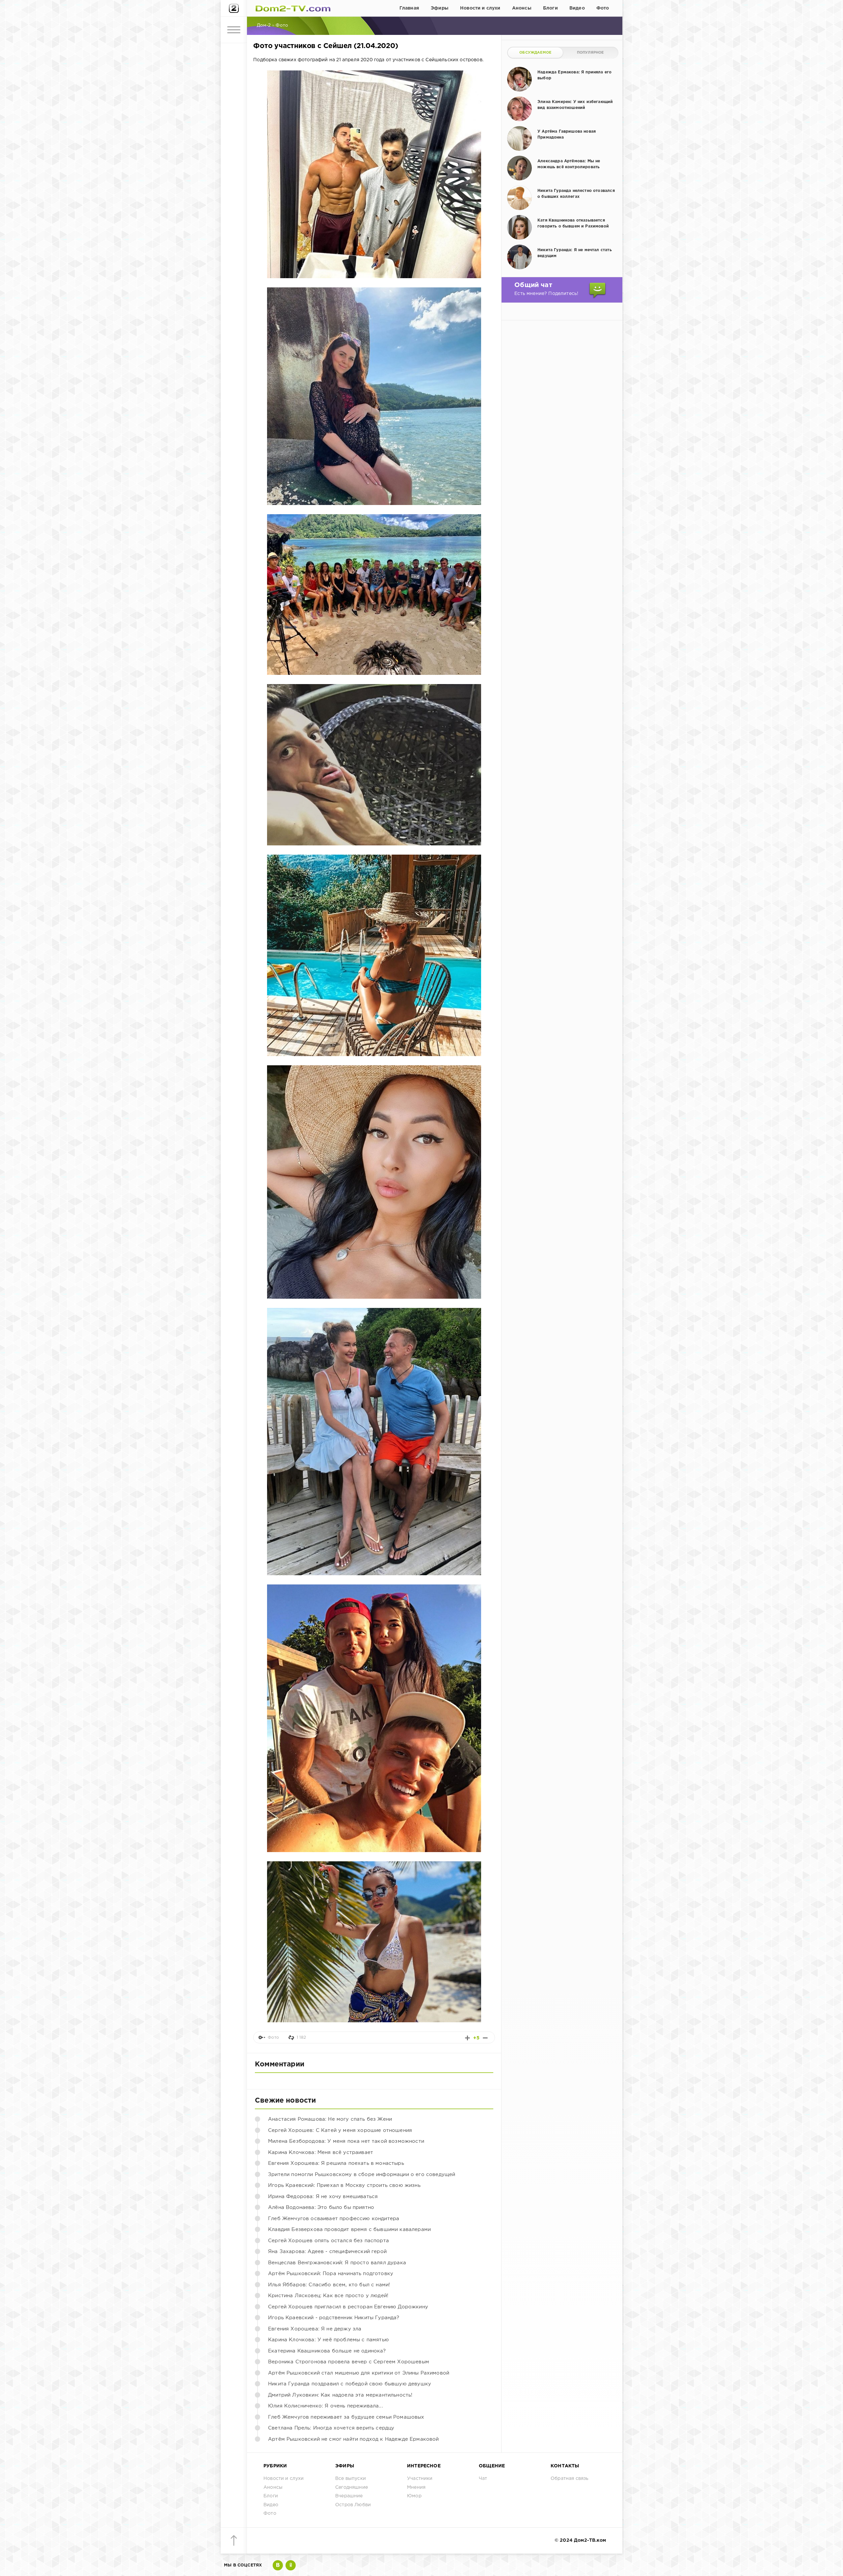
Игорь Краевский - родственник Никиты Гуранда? (334, 2318)
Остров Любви (353, 2505)
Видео (577, 8)
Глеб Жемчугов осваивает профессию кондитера (334, 2219)
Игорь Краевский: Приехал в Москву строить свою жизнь (344, 2185)
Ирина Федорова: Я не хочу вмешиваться (323, 2197)
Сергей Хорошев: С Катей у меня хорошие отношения (340, 2130)
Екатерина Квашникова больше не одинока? (327, 2351)
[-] (485, 2038)
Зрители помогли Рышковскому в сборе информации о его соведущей (362, 2175)
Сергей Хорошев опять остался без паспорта (328, 2241)
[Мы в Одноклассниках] (291, 2565)
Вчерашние (349, 2496)
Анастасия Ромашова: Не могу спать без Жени (330, 2119)
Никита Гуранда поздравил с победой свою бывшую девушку (350, 2384)
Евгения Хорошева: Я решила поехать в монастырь (336, 2163)
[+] (467, 2038)
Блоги (550, 8)
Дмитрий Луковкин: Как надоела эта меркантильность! (340, 2395)
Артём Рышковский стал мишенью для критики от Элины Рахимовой (359, 2373)
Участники (420, 2479)
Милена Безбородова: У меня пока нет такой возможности (346, 2141)
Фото (603, 8)
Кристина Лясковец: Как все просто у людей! (328, 2296)
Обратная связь (570, 2479)
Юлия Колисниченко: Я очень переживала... (326, 2406)
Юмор (414, 2496)
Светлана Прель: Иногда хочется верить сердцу (331, 2428)
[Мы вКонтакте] (278, 2565)
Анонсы (522, 8)
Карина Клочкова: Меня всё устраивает (321, 2152)
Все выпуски (351, 2479)
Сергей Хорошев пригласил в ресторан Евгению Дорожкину (348, 2307)
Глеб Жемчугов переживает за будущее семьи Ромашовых (346, 2417)
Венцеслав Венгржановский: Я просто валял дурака (337, 2263)
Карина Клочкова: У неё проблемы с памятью (328, 2340)
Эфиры (440, 8)
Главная (409, 8)
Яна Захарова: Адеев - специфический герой (327, 2252)
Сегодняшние (352, 2487)
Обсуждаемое (535, 53)
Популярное (590, 53)
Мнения (416, 2487)
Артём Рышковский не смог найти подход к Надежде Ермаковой (354, 2439)
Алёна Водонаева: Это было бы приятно (321, 2207)
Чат (483, 2479)
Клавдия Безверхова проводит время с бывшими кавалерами (349, 2230)
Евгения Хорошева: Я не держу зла (315, 2329)
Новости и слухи (480, 8)
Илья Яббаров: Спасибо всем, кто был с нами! (329, 2285)
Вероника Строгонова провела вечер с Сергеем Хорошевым (349, 2362)
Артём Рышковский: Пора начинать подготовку (331, 2274)
